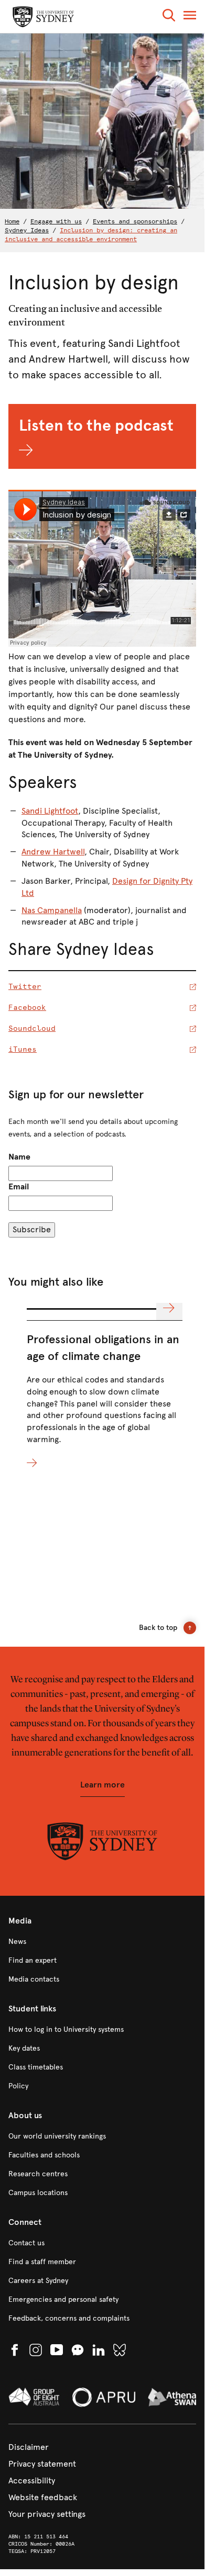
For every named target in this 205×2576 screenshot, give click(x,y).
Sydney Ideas (27, 230)
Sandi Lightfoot (50, 811)
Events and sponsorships (135, 221)
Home (12, 221)
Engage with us (56, 221)
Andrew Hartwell (53, 852)
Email (19, 1186)
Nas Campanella (52, 910)
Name (19, 1157)
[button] (169, 17)
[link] (102, 1942)
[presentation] (105, 1389)
